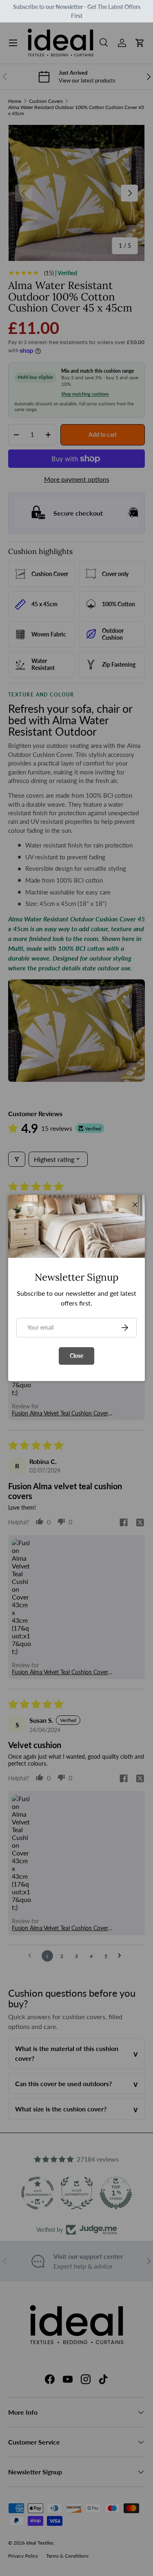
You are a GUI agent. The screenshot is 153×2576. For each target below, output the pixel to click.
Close (76, 1356)
